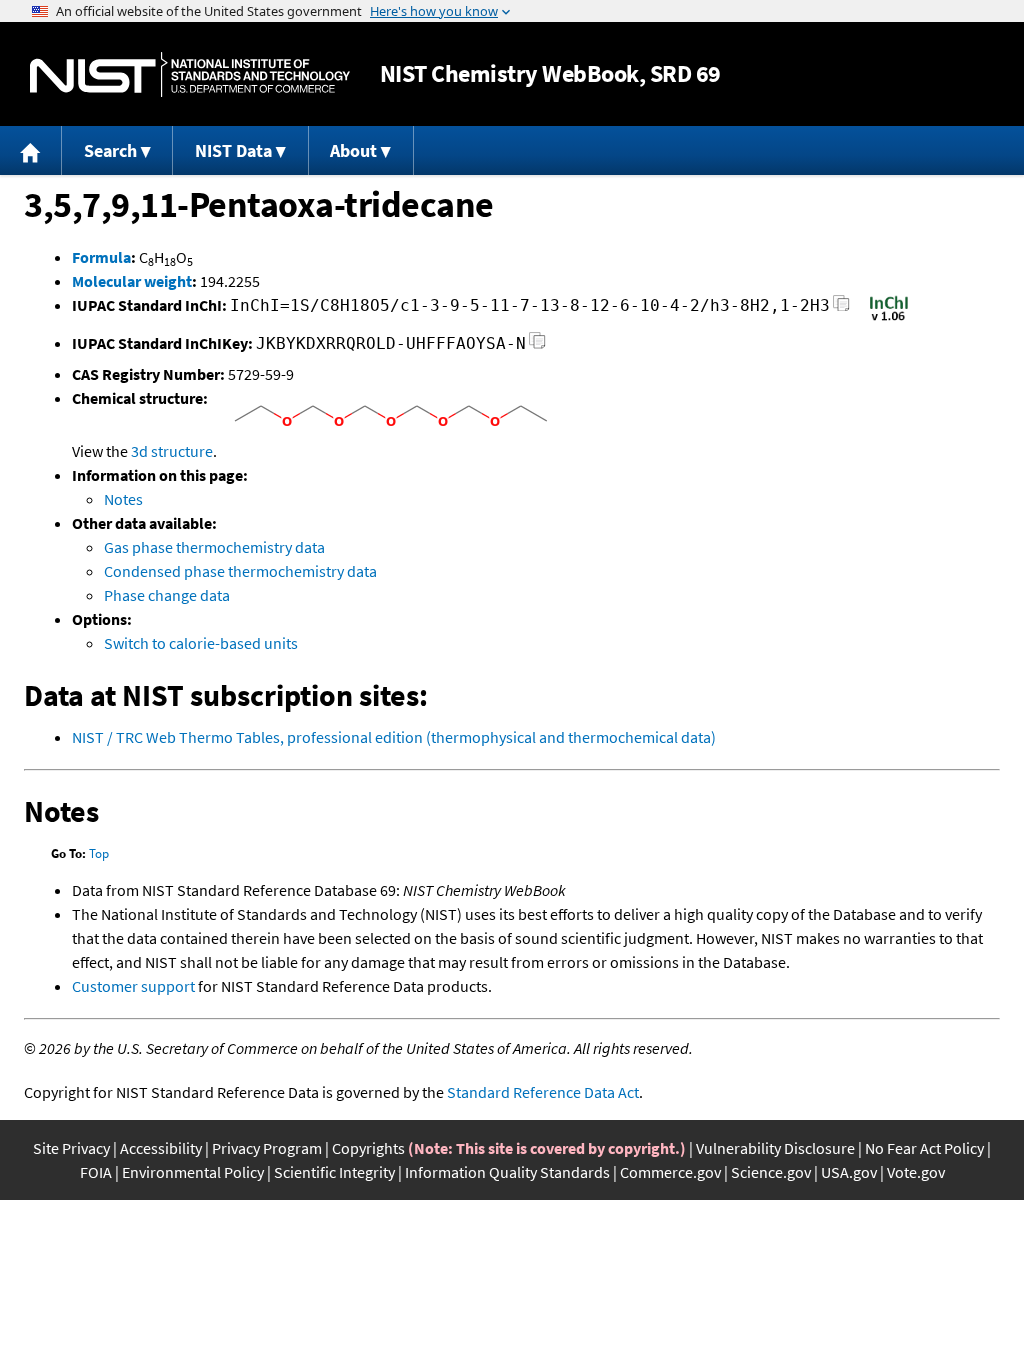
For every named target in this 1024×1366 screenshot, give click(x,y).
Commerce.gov (670, 1172)
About (353, 150)
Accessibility (161, 1148)
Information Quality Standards (507, 1172)
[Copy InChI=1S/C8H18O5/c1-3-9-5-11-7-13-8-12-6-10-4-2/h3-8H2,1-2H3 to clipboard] (841, 308)
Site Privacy (71, 1148)
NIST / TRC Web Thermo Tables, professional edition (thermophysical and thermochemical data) (394, 737)
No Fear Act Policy (924, 1148)
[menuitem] (31, 150)
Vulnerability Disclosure (775, 1148)
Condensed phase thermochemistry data (240, 571)
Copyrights (368, 1148)
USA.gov (849, 1172)
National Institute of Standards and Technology (190, 74)
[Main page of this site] (31, 150)
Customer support (133, 986)
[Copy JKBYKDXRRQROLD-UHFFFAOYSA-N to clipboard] (537, 346)
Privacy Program (267, 1148)
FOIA (96, 1172)
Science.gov (771, 1172)
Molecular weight (132, 281)
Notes (123, 499)
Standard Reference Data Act (543, 1092)
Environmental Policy (193, 1172)
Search (110, 150)
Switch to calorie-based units (201, 643)
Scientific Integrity (334, 1172)
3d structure (172, 451)
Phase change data (167, 595)
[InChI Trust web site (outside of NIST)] (889, 319)
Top (99, 853)
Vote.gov (916, 1172)
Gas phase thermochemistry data (214, 547)
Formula (101, 257)
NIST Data (233, 150)
